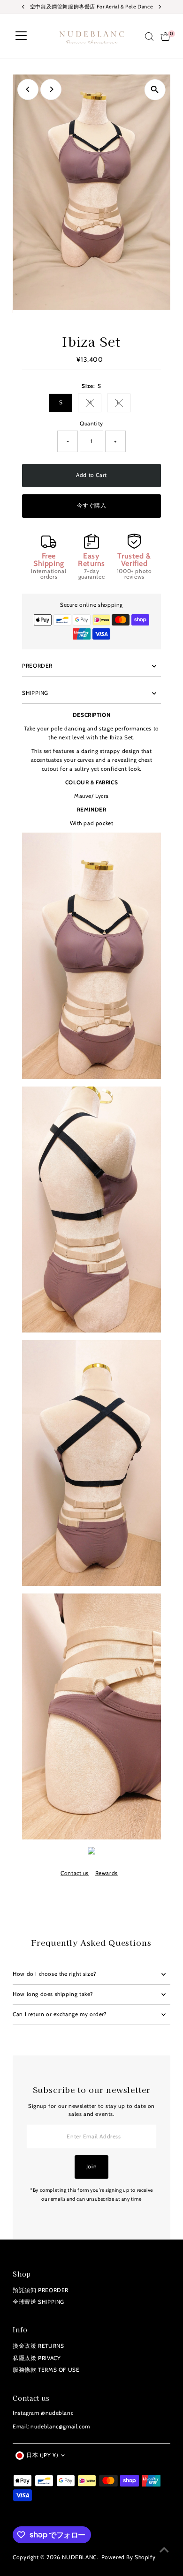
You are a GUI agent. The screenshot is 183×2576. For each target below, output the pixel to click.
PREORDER (37, 666)
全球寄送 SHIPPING (38, 2302)
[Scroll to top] (164, 2550)
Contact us (75, 1874)
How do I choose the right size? (54, 1974)
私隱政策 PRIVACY (37, 2358)
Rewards (107, 1874)
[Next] (51, 89)
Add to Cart (91, 475)
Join (91, 2167)
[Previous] (28, 89)
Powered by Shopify (129, 2557)
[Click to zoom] (155, 90)
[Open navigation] (21, 37)
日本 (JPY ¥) (42, 2455)
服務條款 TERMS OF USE (46, 2370)
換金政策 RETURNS (38, 2346)
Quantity (91, 424)
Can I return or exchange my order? (60, 2014)
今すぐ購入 (92, 506)
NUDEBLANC (79, 2557)
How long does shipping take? (53, 1994)
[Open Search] (149, 37)
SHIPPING (35, 693)
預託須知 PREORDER (41, 2290)
